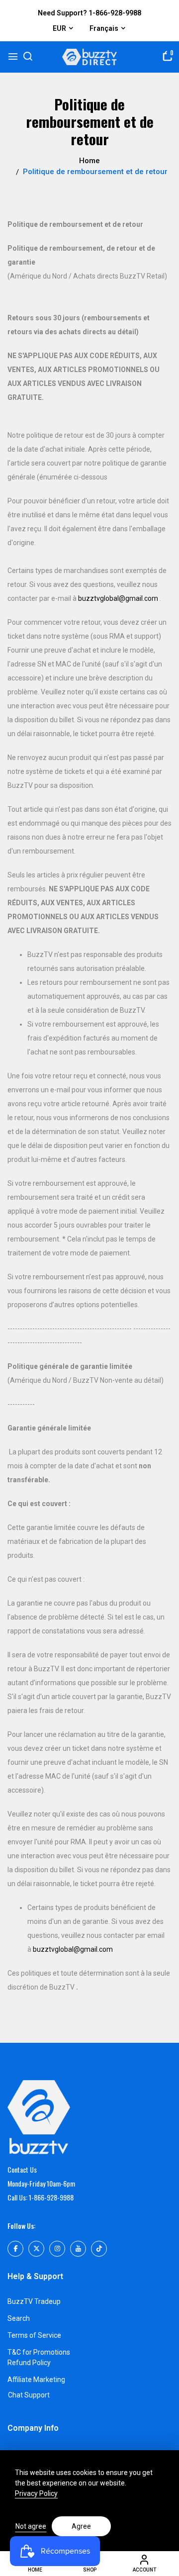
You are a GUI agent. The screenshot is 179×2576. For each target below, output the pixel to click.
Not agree (31, 2526)
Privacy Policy (36, 2493)
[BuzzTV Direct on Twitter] (36, 2249)
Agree (81, 2526)
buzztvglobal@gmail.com (118, 598)
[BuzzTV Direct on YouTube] (78, 2249)
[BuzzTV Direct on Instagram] (57, 2249)
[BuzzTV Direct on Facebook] (15, 2249)
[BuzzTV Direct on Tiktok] (99, 2249)
